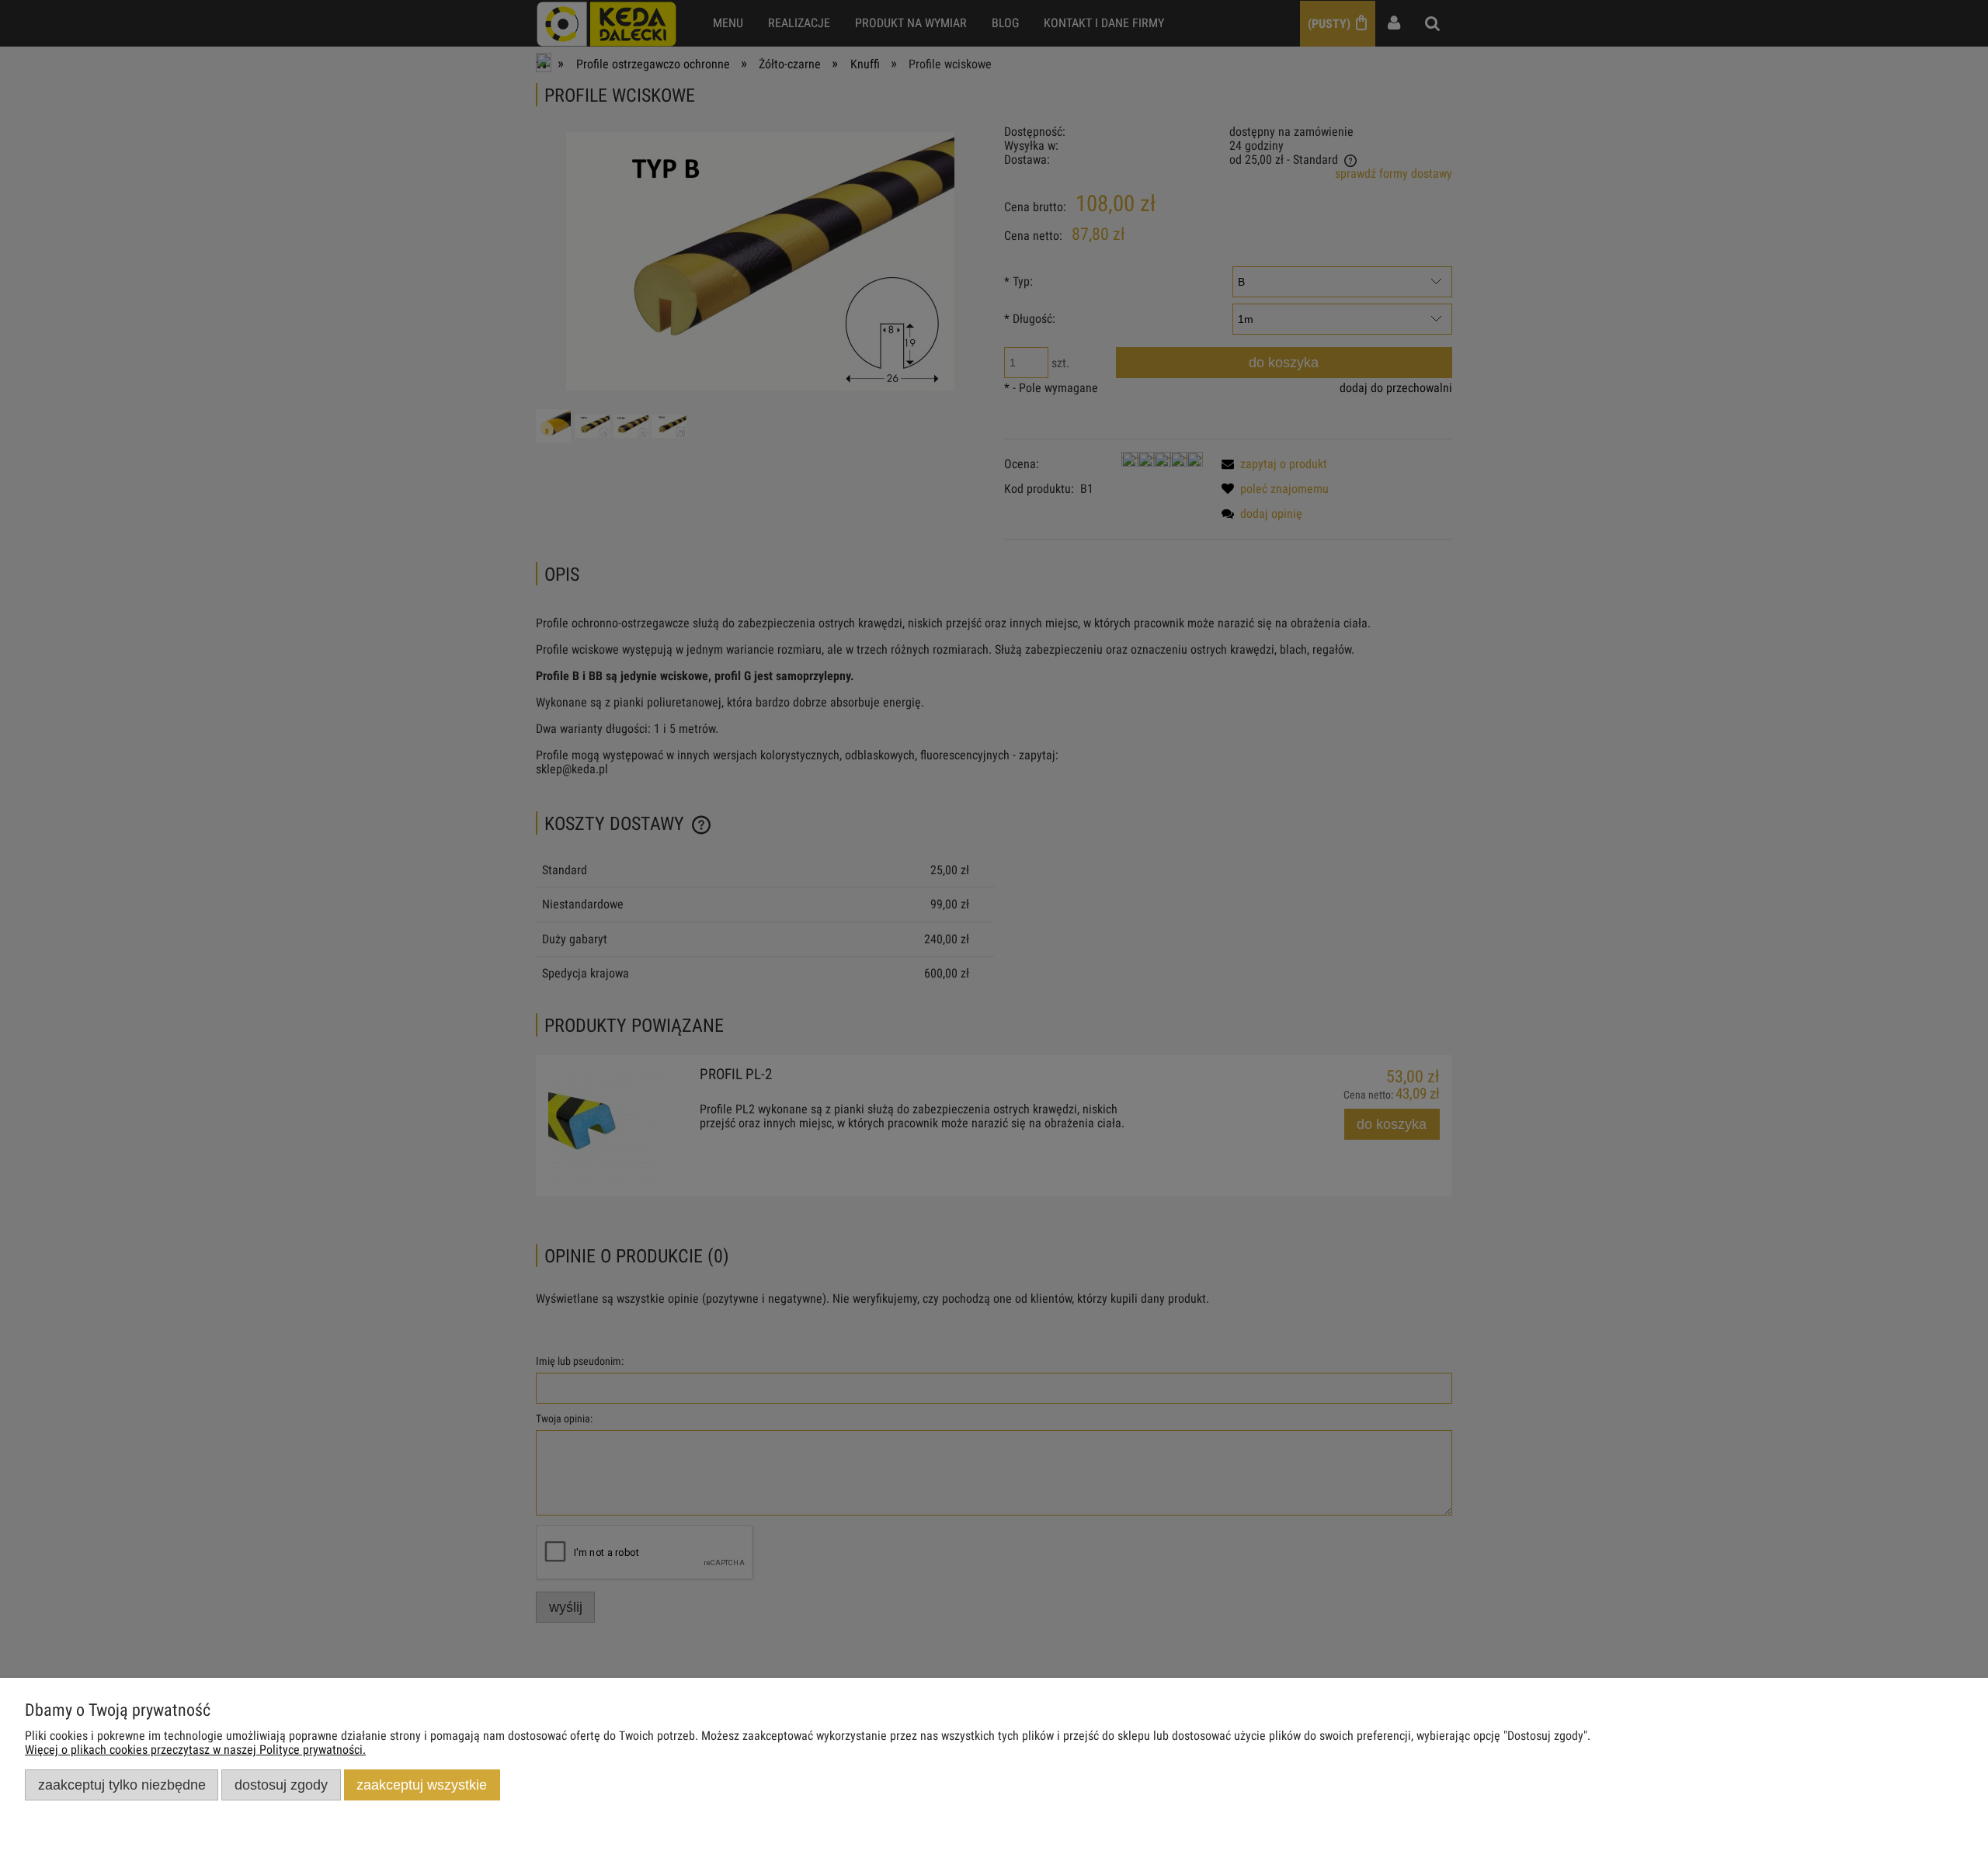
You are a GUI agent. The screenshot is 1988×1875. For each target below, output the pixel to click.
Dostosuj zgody (281, 1785)
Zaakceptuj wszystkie (422, 1785)
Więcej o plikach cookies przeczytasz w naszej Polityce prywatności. (195, 1750)
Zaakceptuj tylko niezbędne (122, 1785)
